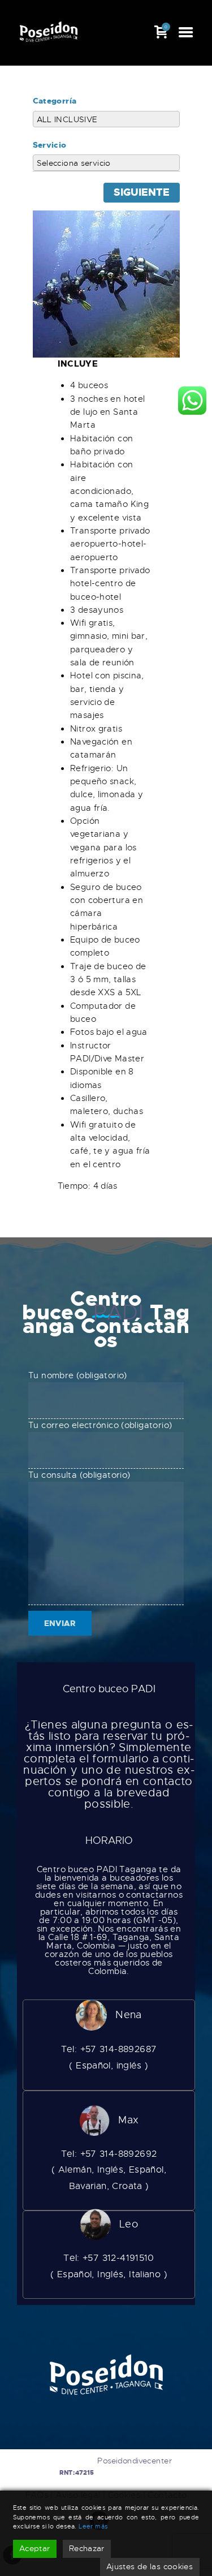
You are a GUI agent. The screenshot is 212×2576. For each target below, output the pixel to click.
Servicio (50, 145)
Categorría (55, 101)
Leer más (93, 2526)
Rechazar (87, 2548)
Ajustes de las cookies (150, 2566)
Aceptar (35, 2548)
